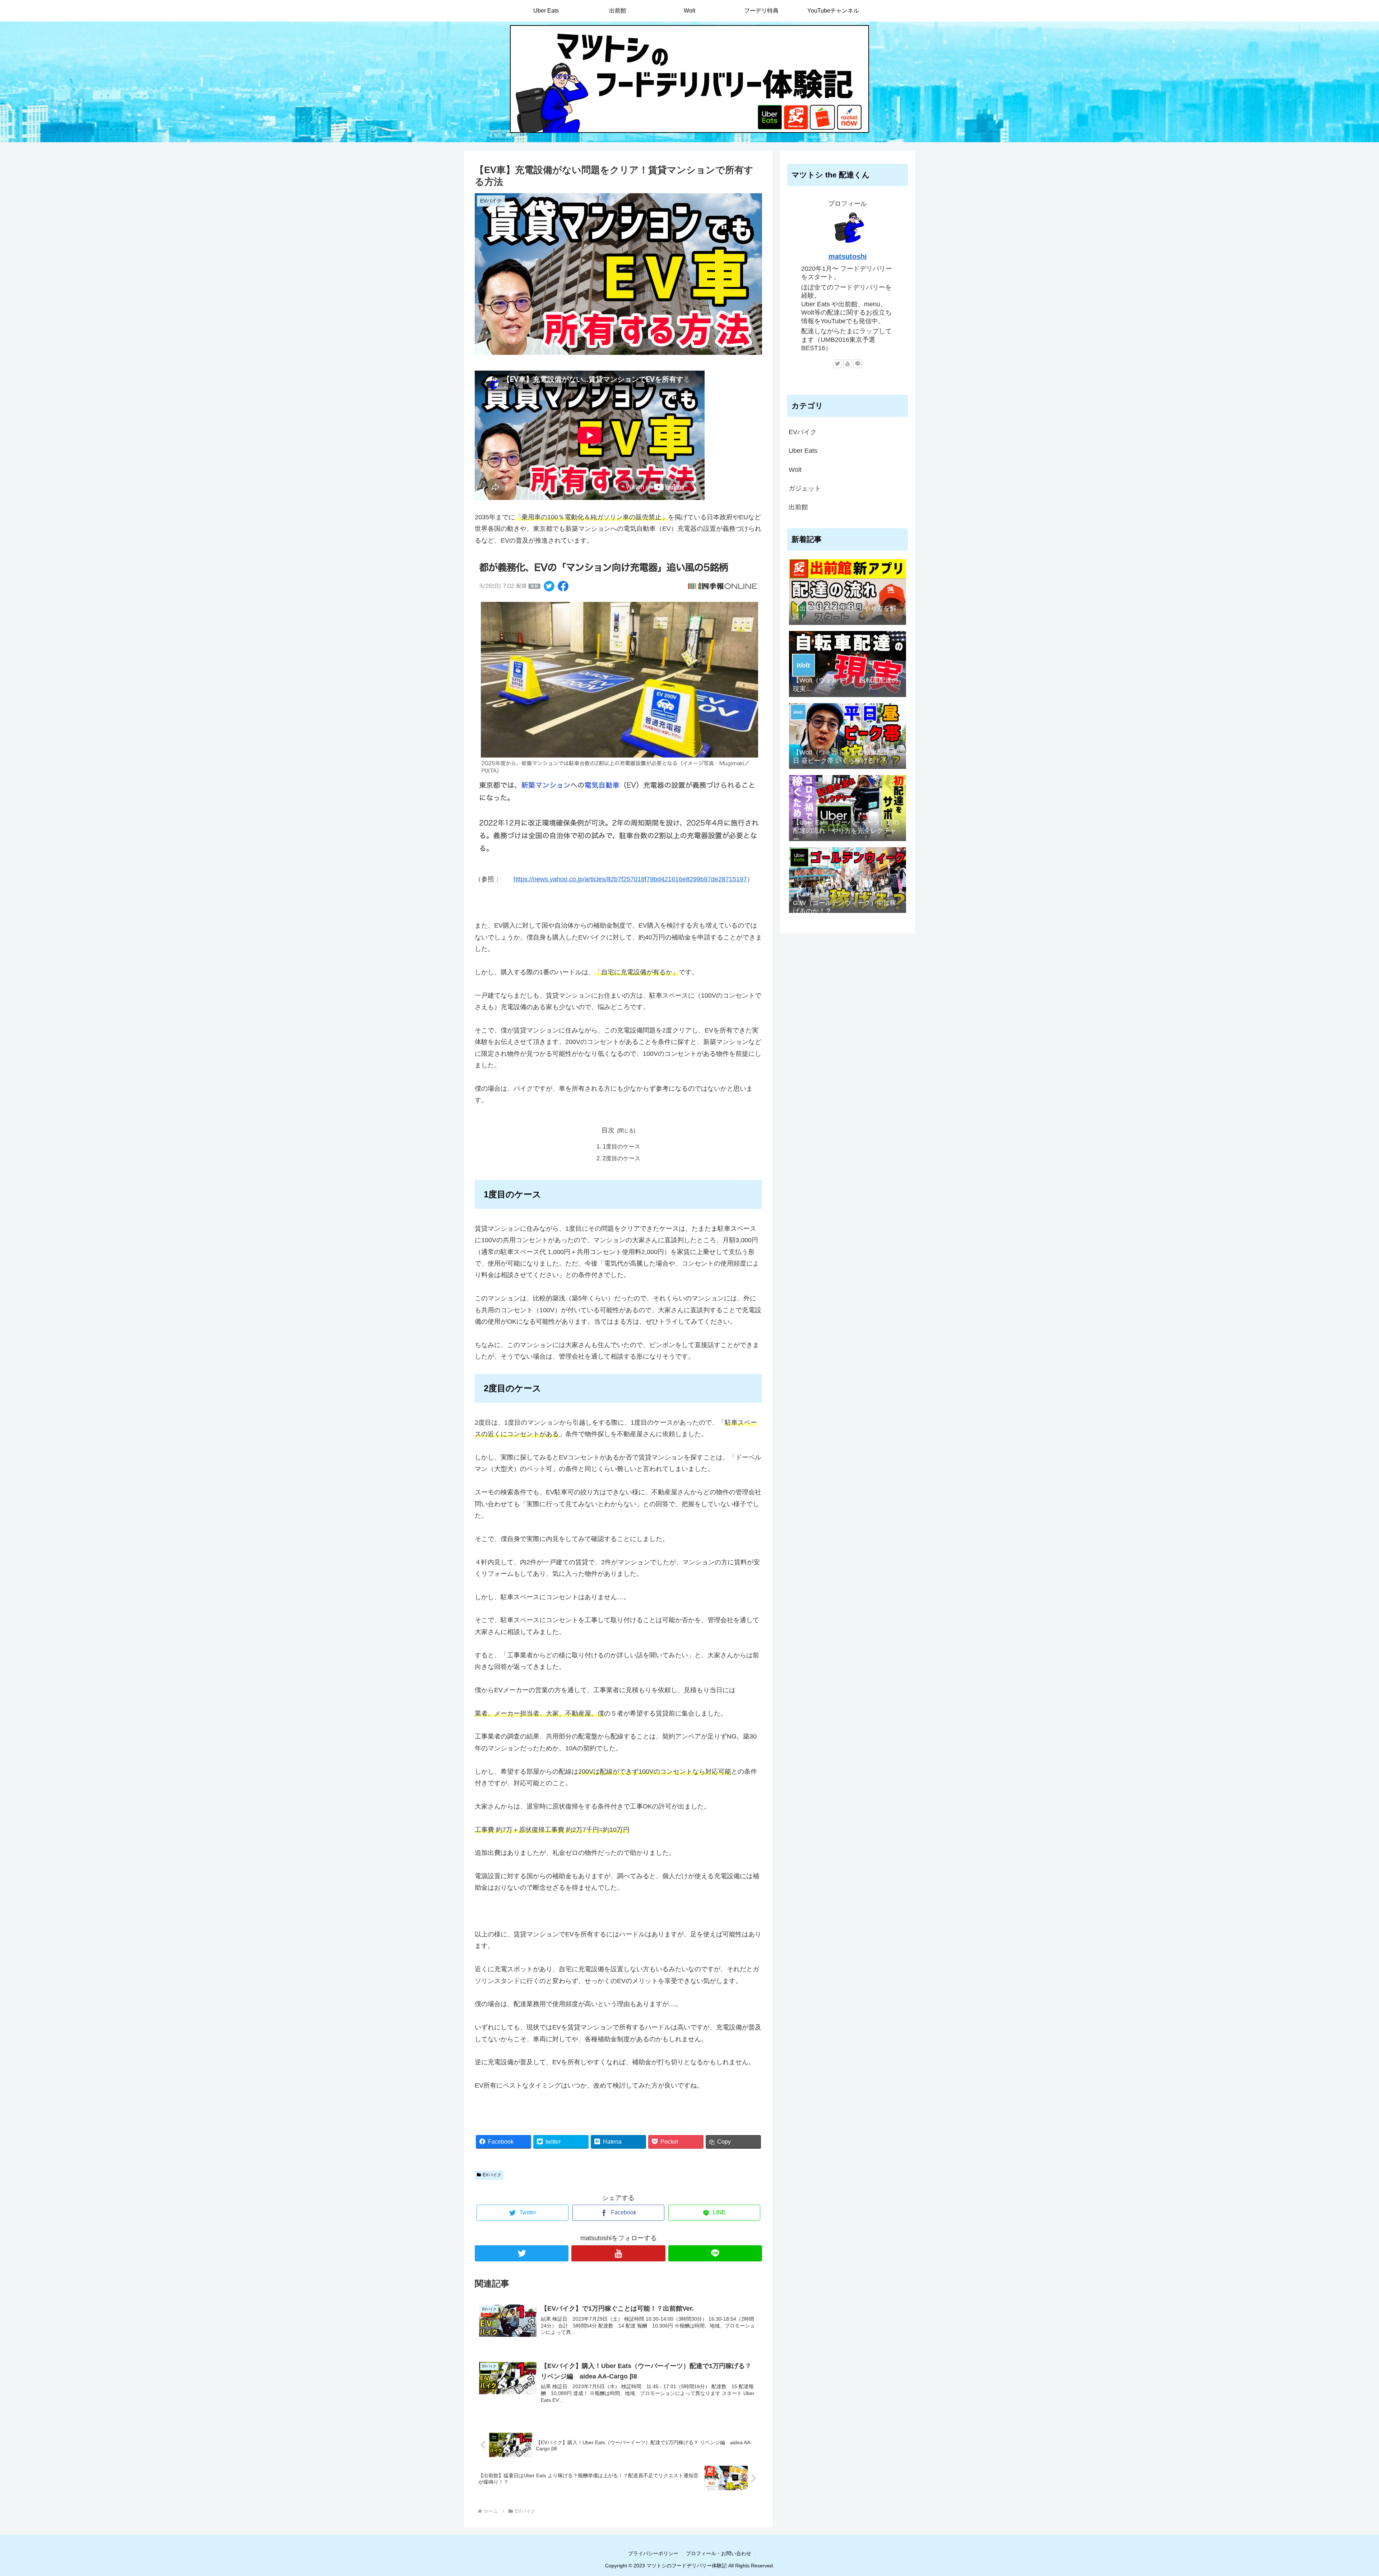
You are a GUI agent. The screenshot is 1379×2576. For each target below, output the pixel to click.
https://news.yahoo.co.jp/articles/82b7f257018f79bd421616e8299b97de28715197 (630, 879)
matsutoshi (848, 256)
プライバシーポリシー (653, 2553)
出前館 (798, 507)
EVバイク (492, 2175)
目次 (608, 1130)
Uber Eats (803, 451)
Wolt (795, 470)
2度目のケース (621, 1158)
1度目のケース (621, 1146)
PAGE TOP (1344, 2493)
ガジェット (805, 488)
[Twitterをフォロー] (522, 2253)
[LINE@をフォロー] (715, 2253)
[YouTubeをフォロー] (618, 2253)
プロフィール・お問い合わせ (719, 2553)
